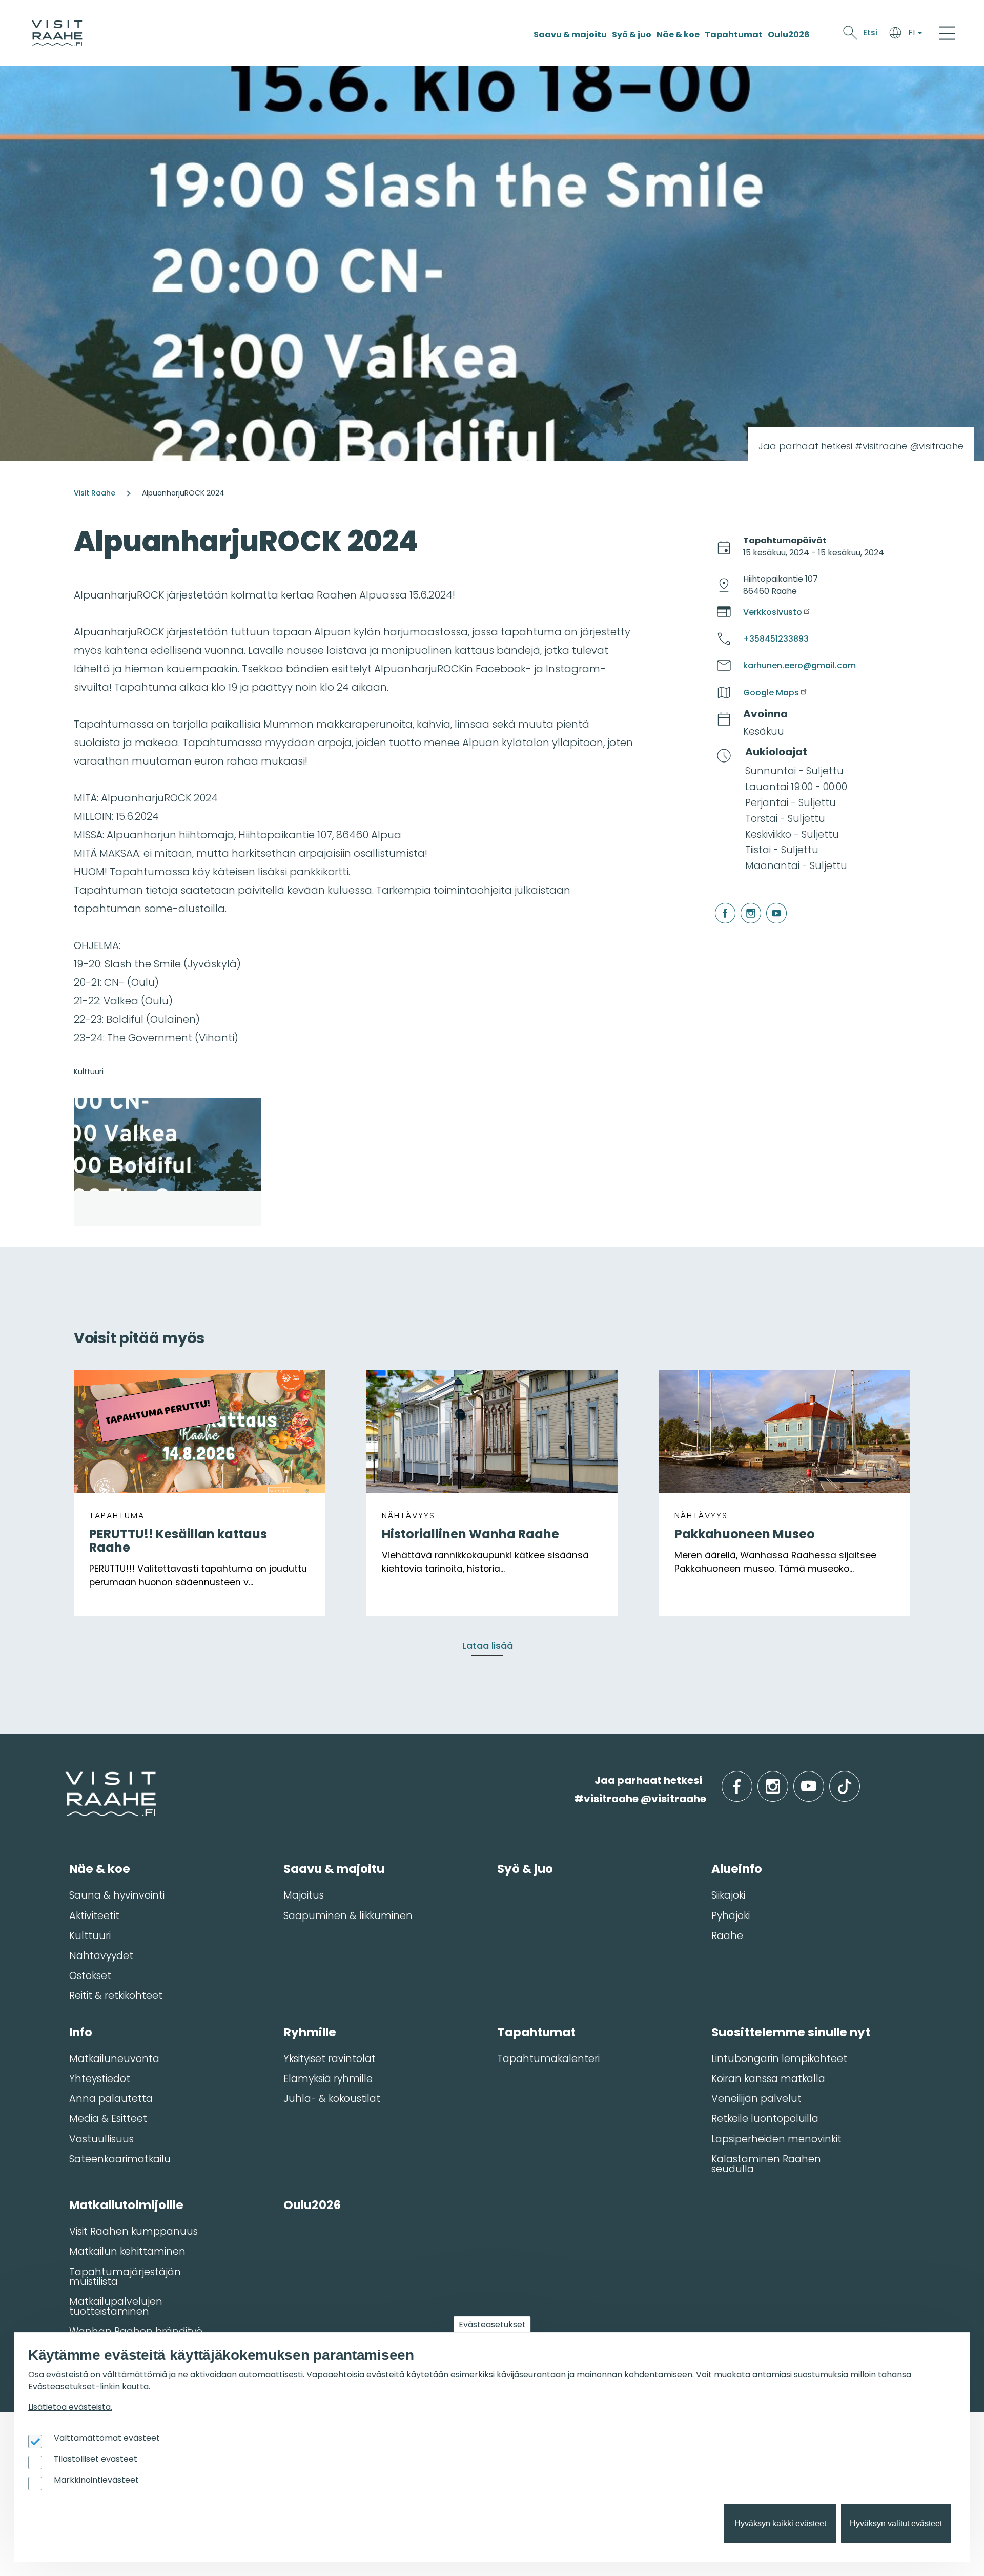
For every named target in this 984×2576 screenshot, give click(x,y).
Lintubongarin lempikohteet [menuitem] (779, 2059)
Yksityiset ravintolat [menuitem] (330, 2059)
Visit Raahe (95, 493)
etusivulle (66, 1780)
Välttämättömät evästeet (107, 2438)
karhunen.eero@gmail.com (799, 665)
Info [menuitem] (81, 2032)
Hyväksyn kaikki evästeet (780, 2523)
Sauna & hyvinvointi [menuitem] (117, 1895)
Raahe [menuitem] (727, 1936)
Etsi (870, 33)
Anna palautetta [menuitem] (111, 2099)
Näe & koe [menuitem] (100, 1869)
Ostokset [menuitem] (90, 1976)
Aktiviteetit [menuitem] (94, 1916)
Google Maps (771, 693)
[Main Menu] (947, 33)
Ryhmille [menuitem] (310, 2032)
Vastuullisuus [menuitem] (101, 2139)
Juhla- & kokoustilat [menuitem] (332, 2099)
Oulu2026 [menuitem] (312, 2205)
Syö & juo (632, 35)
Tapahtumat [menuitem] (536, 2032)
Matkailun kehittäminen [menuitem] (127, 2251)
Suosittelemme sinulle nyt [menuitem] (791, 2032)
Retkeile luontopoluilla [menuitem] (765, 2119)
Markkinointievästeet (96, 2480)
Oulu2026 (789, 35)
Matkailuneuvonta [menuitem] (114, 2059)
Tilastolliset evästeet (96, 2459)
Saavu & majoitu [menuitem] (334, 1869)
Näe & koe (678, 35)
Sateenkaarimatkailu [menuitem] (120, 2159)
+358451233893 (776, 639)
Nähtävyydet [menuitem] (101, 1956)
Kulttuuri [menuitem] (90, 1936)
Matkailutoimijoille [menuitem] (126, 2205)
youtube (768, 903)
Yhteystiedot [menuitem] (100, 2079)
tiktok (859, 1780)
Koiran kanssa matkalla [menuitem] (768, 2079)
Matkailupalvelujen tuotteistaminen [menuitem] (116, 2306)
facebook (717, 903)
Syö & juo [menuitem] (525, 1869)
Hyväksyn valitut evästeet (896, 2523)
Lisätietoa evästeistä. (70, 2407)
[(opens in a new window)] (167, 1162)
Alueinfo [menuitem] (737, 1869)
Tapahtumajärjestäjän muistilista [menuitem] (125, 2277)
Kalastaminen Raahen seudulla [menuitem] (766, 2164)
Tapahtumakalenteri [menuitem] (548, 2059)
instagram (742, 903)
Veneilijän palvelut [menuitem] (756, 2099)
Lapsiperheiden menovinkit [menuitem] (776, 2139)
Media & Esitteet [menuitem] (108, 2119)
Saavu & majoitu (570, 35)
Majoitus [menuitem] (304, 1895)
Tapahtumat (734, 35)
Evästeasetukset (492, 2325)
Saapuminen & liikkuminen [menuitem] (348, 1916)
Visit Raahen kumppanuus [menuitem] (134, 2231)
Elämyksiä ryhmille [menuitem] (328, 2079)
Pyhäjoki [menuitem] (731, 1916)
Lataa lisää (488, 1646)
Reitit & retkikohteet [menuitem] (116, 1996)
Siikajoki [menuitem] (728, 1895)
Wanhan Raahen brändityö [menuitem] (136, 2331)
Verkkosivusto (773, 612)
